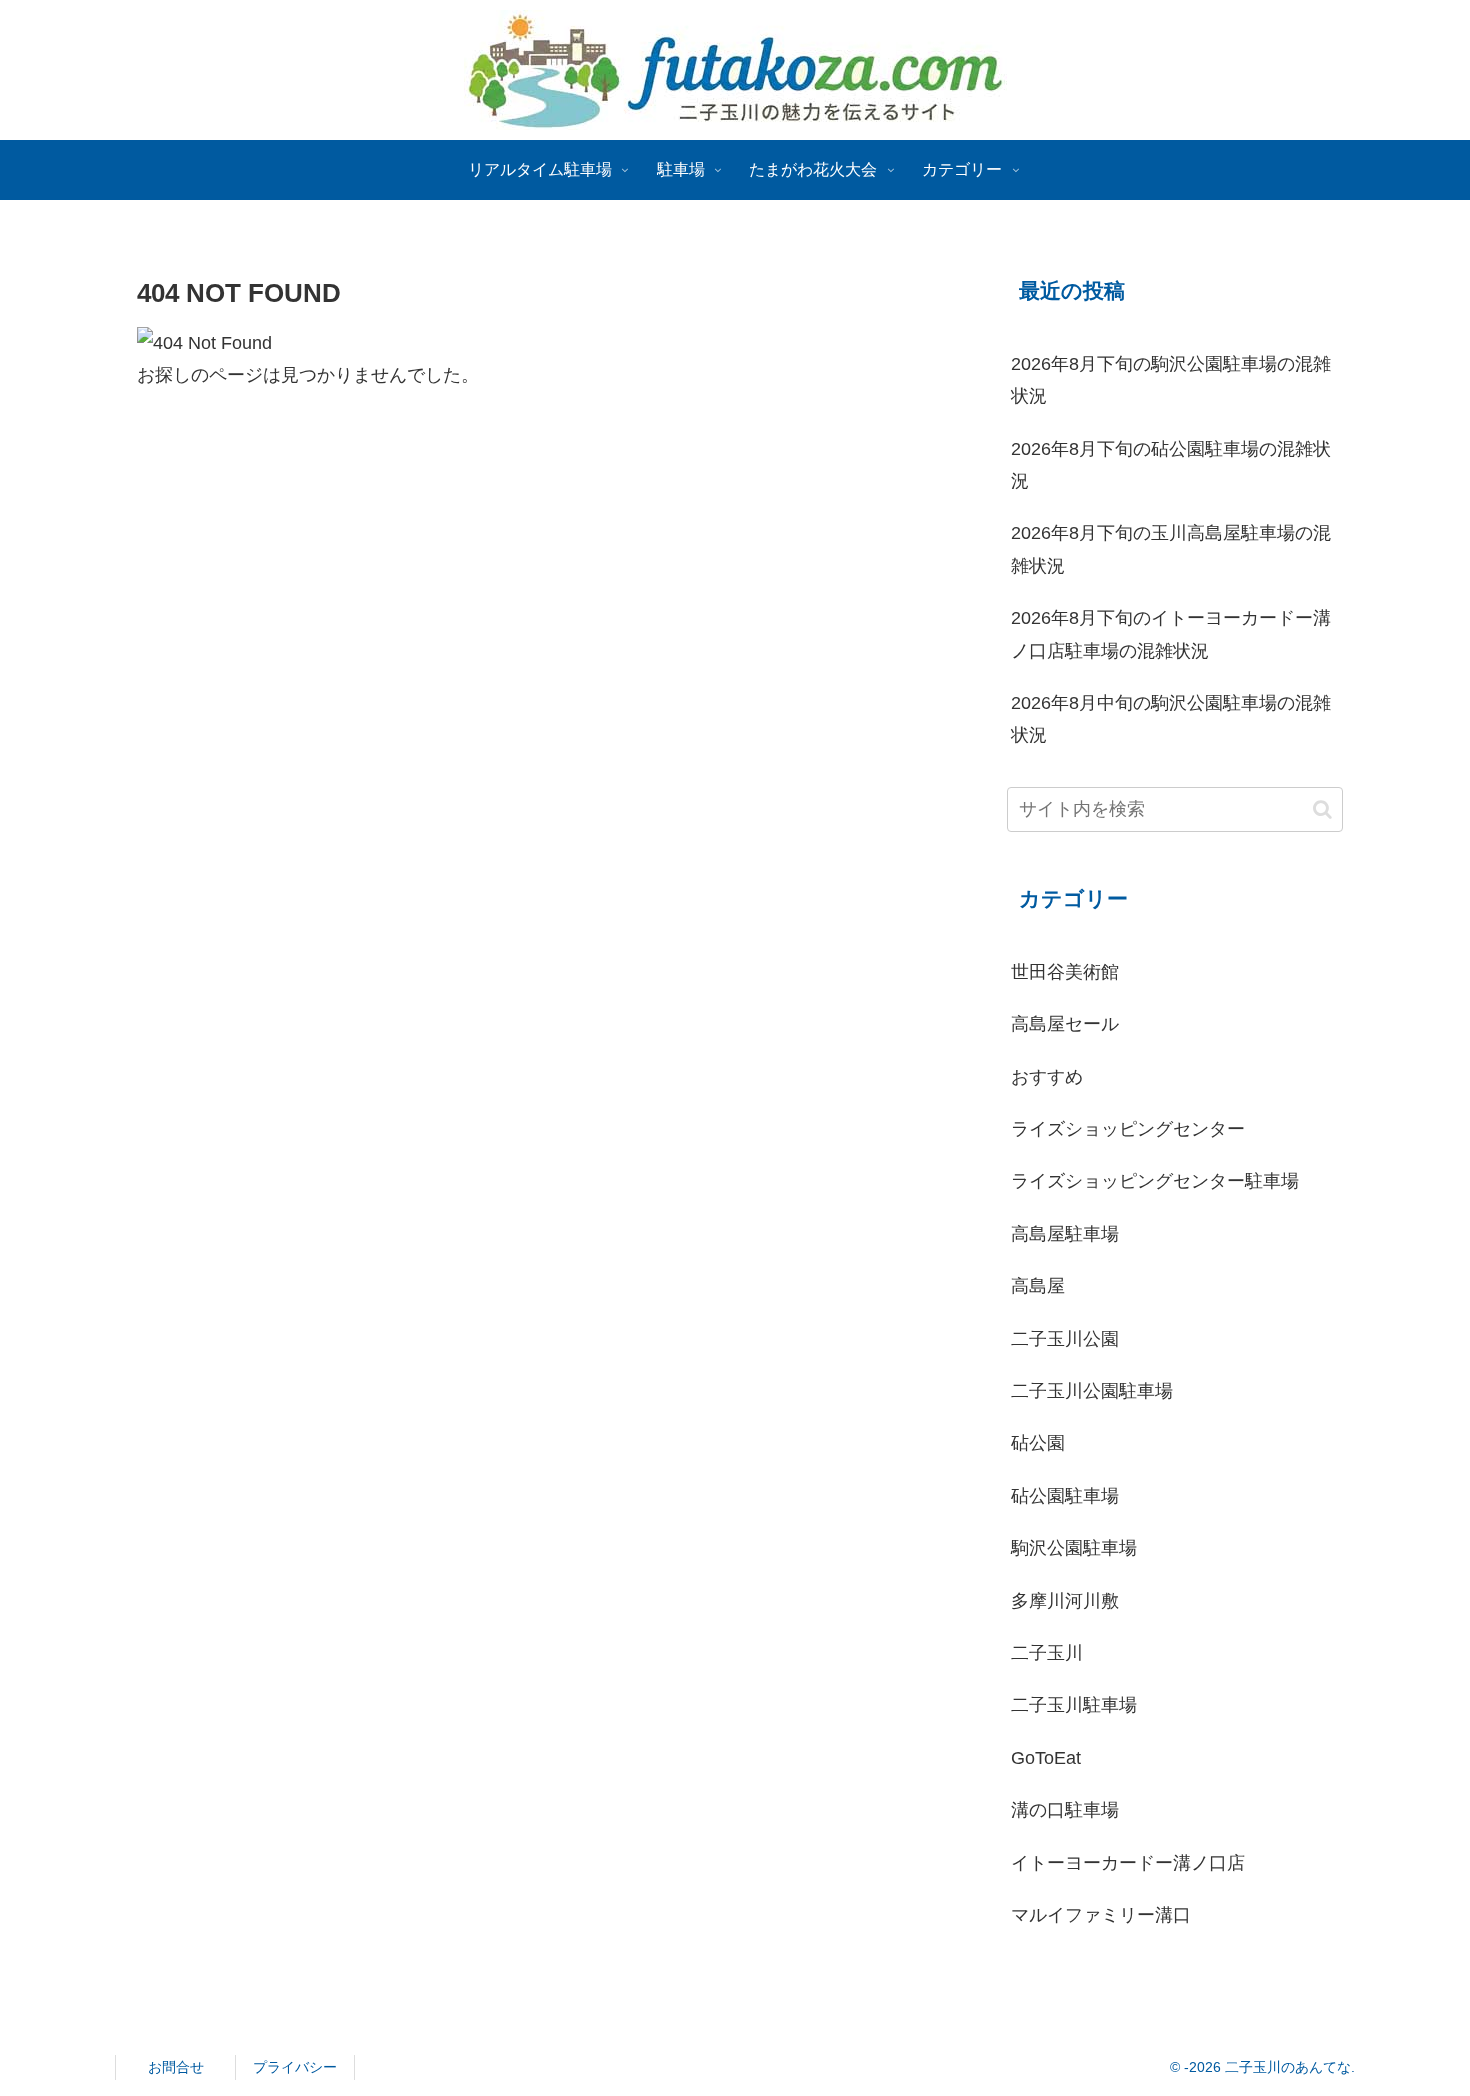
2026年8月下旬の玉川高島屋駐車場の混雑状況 (1171, 549)
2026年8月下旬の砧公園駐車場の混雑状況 (1171, 465)
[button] (1322, 809)
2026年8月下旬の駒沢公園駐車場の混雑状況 (1171, 380)
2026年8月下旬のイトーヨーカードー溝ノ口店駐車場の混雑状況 (1171, 634)
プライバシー (295, 2067)
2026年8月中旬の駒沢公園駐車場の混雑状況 (1171, 719)
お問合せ (176, 2067)
